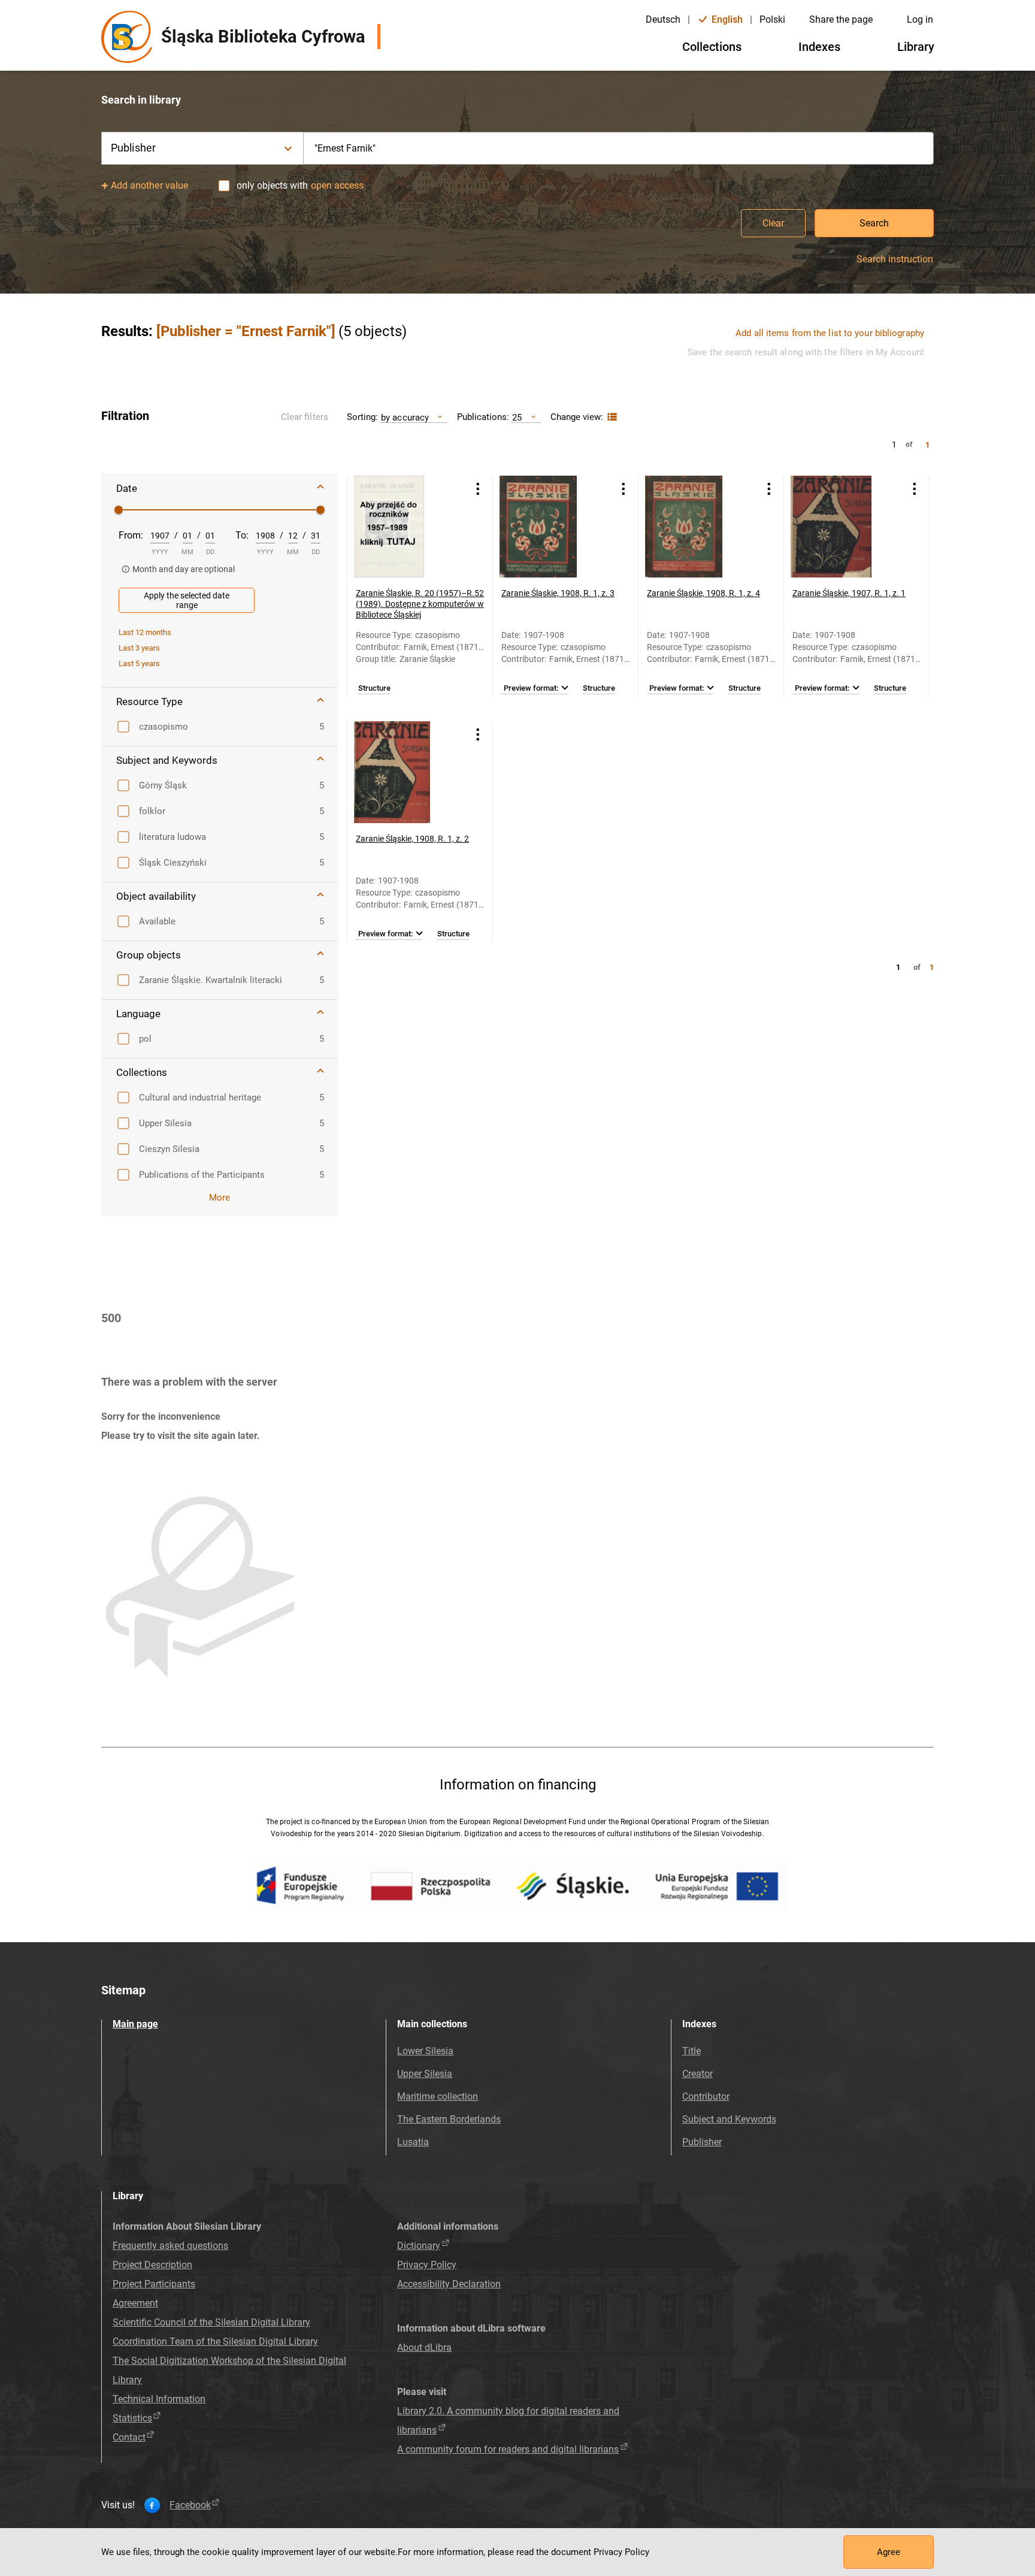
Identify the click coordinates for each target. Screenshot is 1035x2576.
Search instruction (895, 259)
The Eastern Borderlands (449, 2119)
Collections (712, 47)
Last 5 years (139, 663)
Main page (135, 2024)
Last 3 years (139, 648)
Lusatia (413, 2142)
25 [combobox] (517, 417)
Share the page (841, 19)
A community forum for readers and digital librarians (508, 2449)
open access (337, 185)
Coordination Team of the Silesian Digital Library (215, 2341)
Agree (889, 2552)
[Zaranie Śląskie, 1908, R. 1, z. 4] (696, 527)
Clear (773, 223)
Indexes (819, 47)
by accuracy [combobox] (405, 417)
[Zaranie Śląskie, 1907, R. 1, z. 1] (842, 527)
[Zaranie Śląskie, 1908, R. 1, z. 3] (550, 527)
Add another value (149, 185)
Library (916, 47)
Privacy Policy (427, 2265)
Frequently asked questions (170, 2246)
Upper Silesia (425, 2074)
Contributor (706, 2096)
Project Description (152, 2265)
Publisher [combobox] (133, 148)
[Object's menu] (478, 489)
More (220, 1198)
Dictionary (419, 2246)
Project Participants (154, 2284)
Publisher (702, 2142)
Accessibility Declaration (449, 2284)
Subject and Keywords (729, 2119)
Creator (697, 2074)
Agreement (135, 2303)
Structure (374, 688)
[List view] (611, 417)
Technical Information (159, 2399)
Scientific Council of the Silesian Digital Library (211, 2322)
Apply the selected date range (187, 600)
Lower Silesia (425, 2051)
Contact (129, 2437)
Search (874, 223)
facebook (190, 2505)
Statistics (132, 2418)
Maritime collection (438, 2096)
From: (131, 535)
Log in (920, 19)
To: (242, 535)
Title (691, 2051)
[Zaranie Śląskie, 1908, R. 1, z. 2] (405, 772)
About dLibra (424, 2347)
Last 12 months (145, 632)
